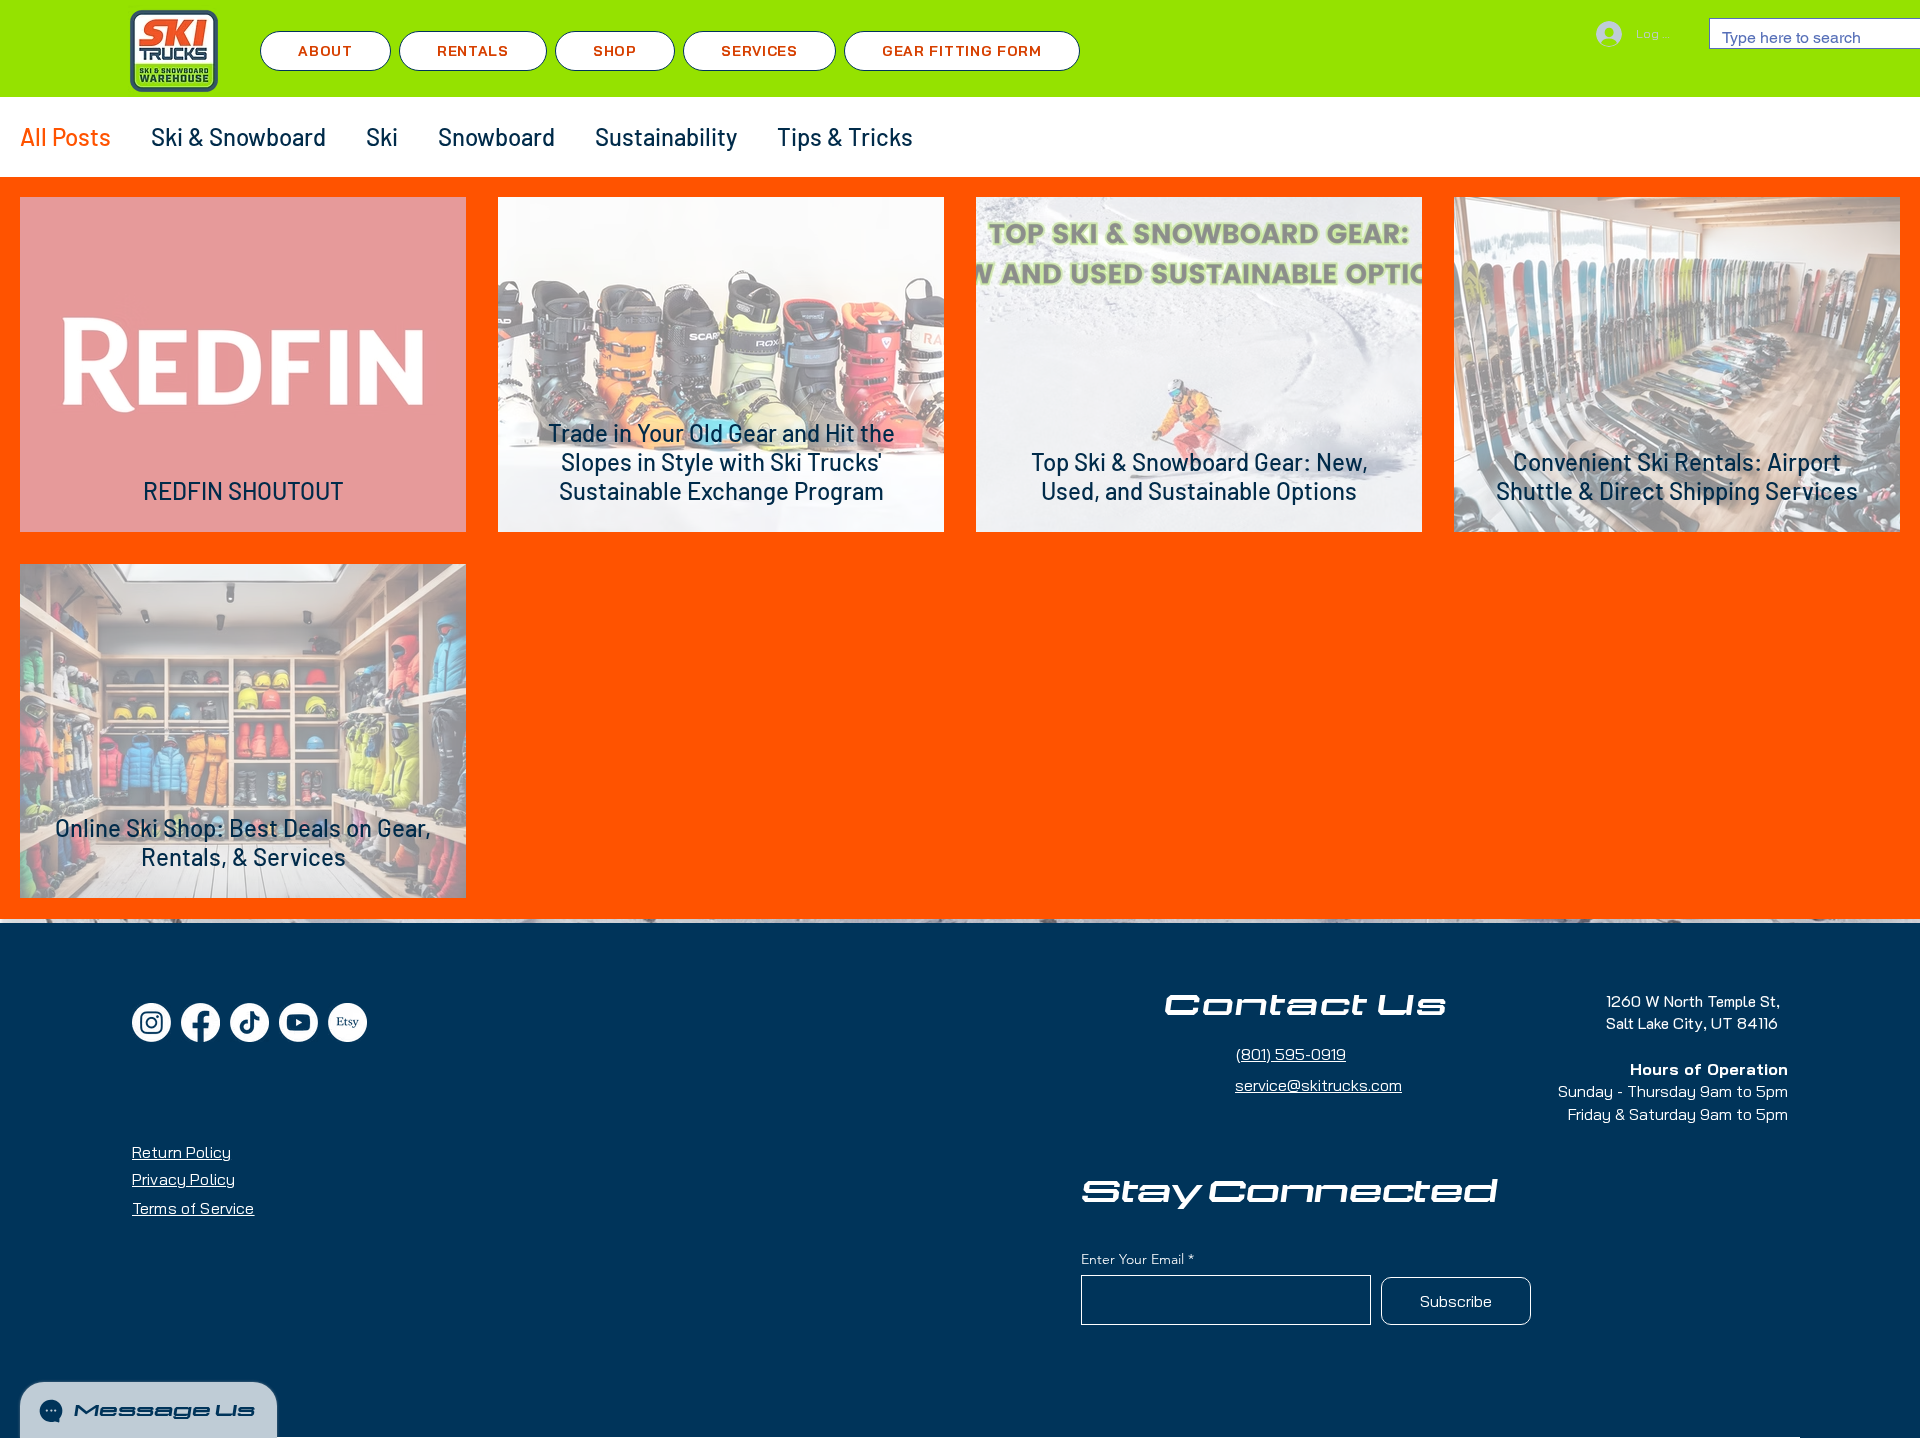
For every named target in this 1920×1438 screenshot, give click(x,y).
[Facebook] (200, 1022)
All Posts (65, 136)
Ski (382, 136)
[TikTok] (249, 1022)
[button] (473, 51)
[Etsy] (347, 1022)
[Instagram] (151, 1022)
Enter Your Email (1132, 1259)
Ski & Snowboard (238, 136)
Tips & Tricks (845, 136)
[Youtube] (298, 1022)
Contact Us (1306, 1006)
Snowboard (496, 136)
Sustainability (666, 136)
